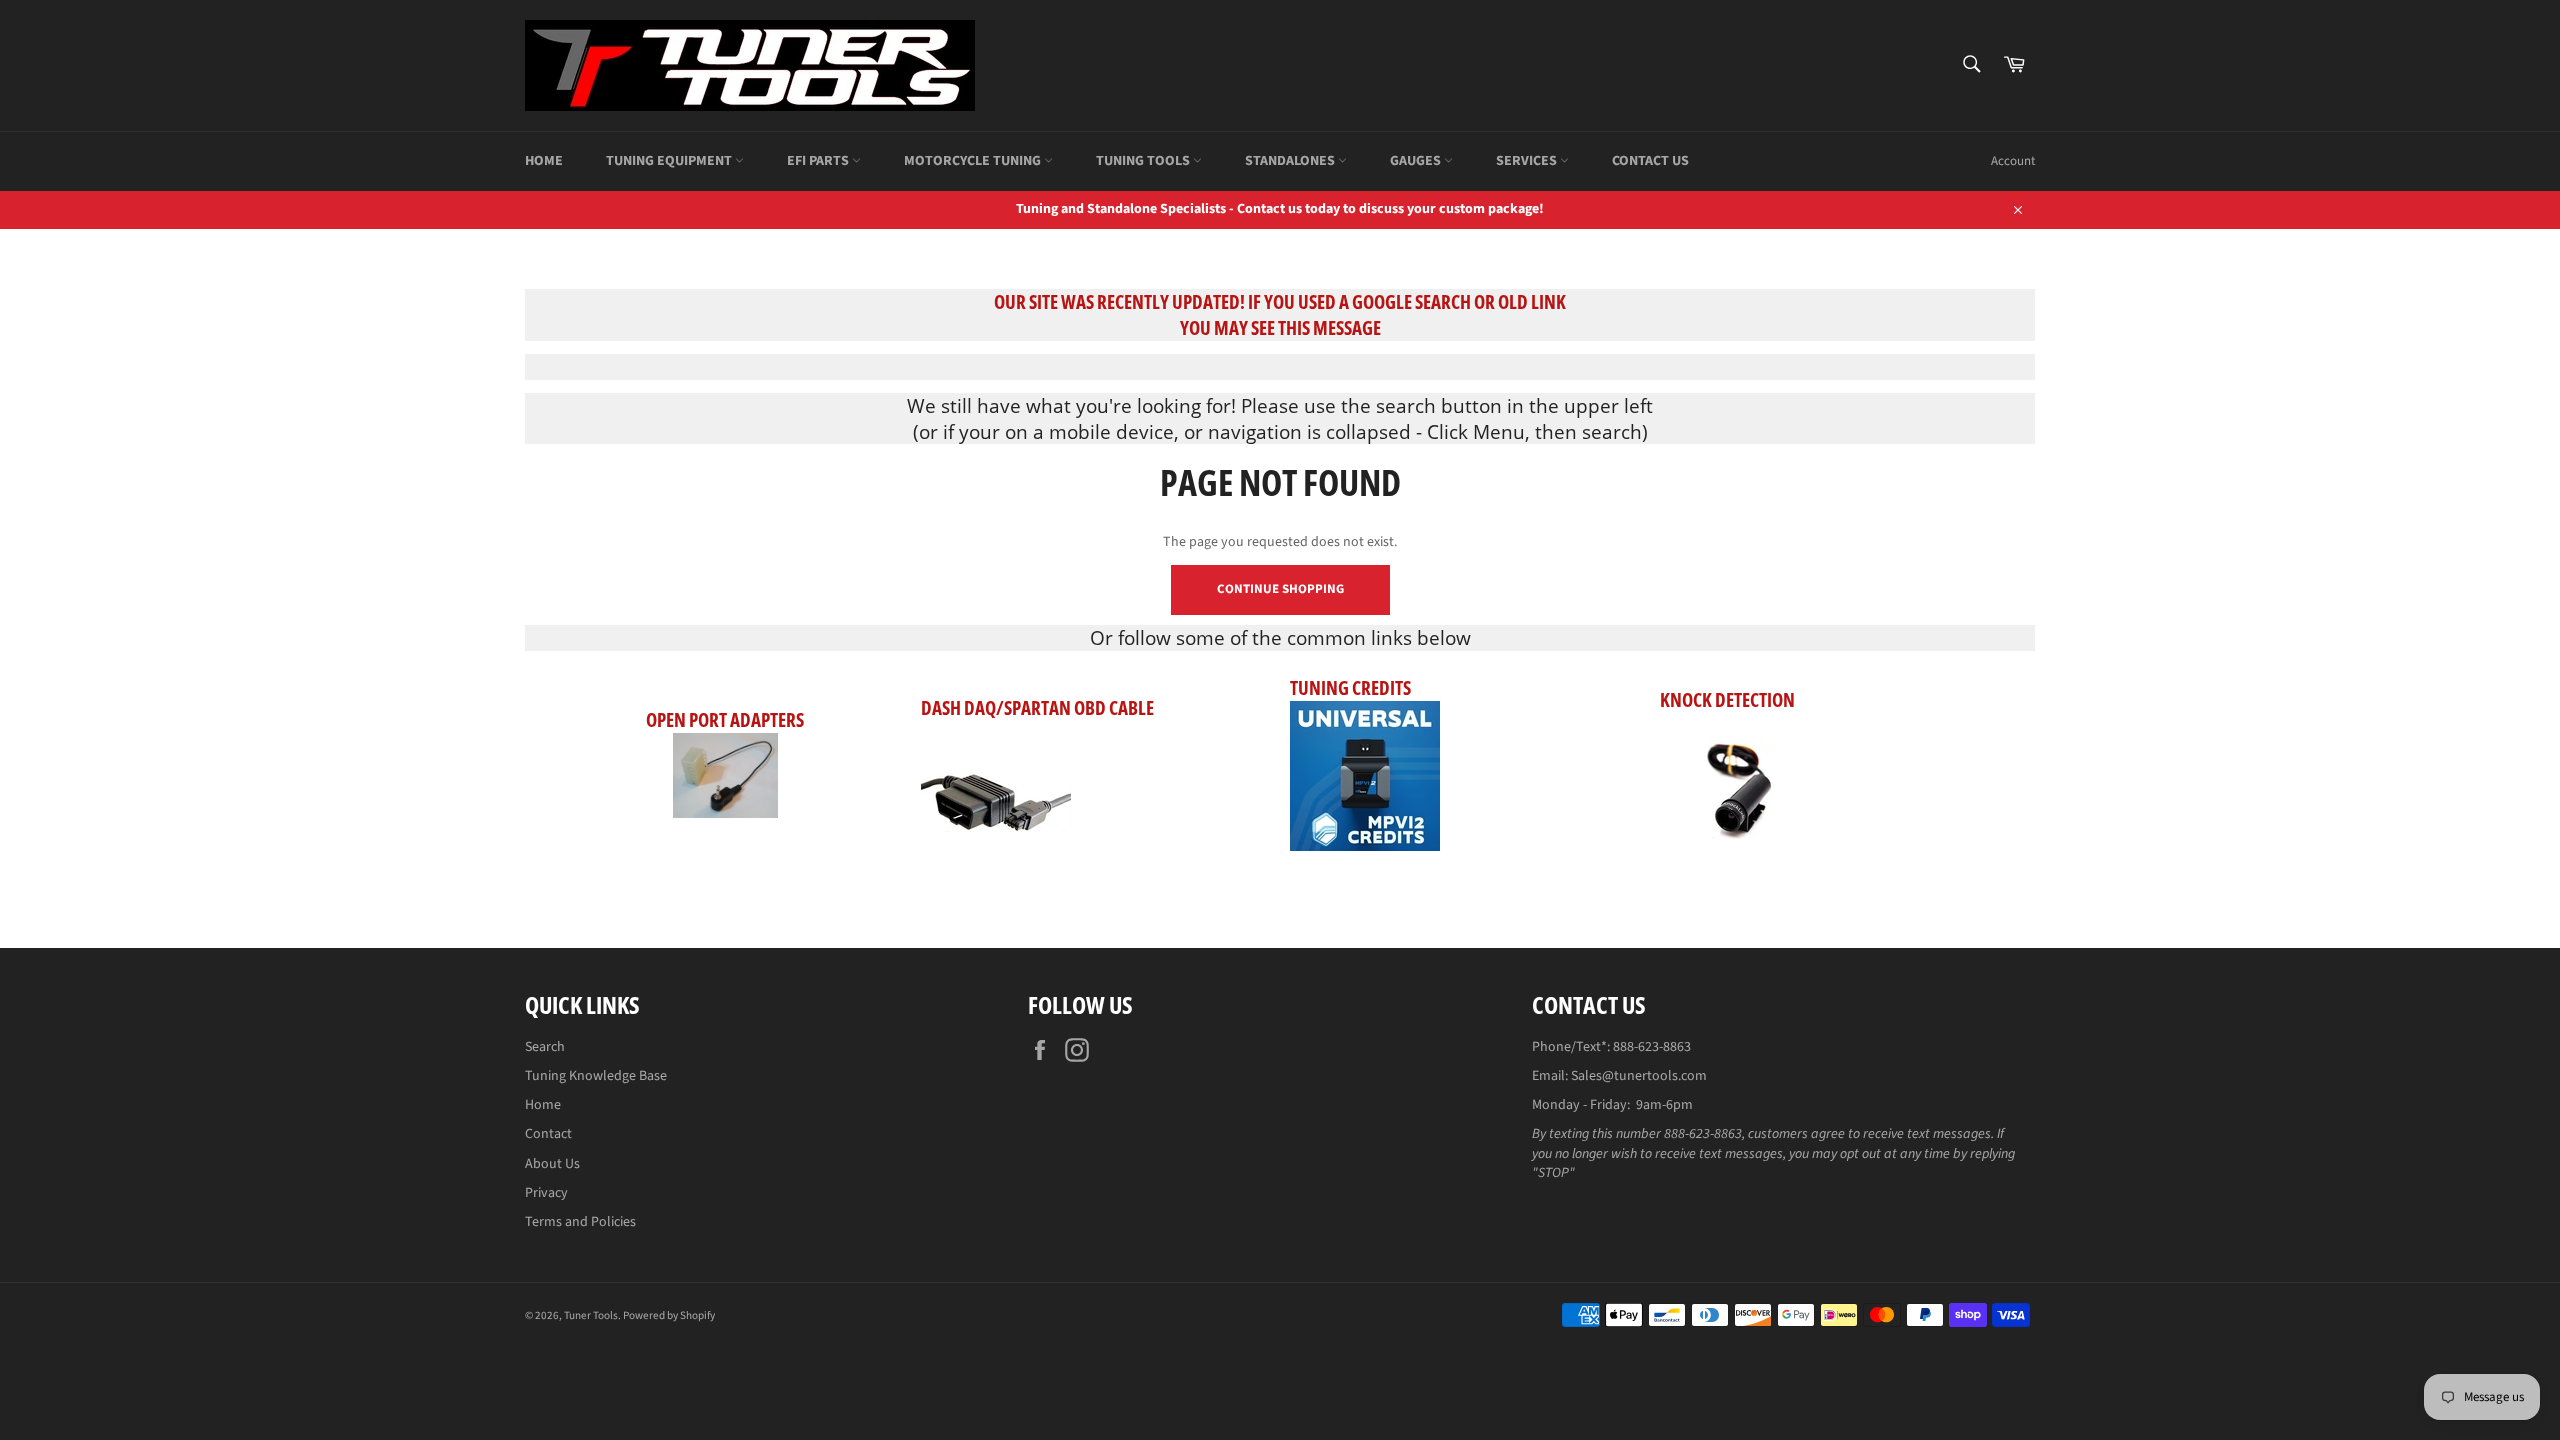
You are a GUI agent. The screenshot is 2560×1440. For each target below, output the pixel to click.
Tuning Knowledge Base (596, 1076)
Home (544, 161)
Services (1528, 161)
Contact (548, 1134)
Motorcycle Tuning (974, 161)
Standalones (1291, 161)
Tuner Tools (591, 1315)
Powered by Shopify (669, 1315)
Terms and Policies (580, 1222)
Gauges (1417, 161)
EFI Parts (819, 161)
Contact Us (1650, 161)
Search (545, 1047)
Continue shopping (1280, 589)
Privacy (546, 1193)
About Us (552, 1164)
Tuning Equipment (670, 161)
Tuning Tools (1144, 161)
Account (2013, 161)
